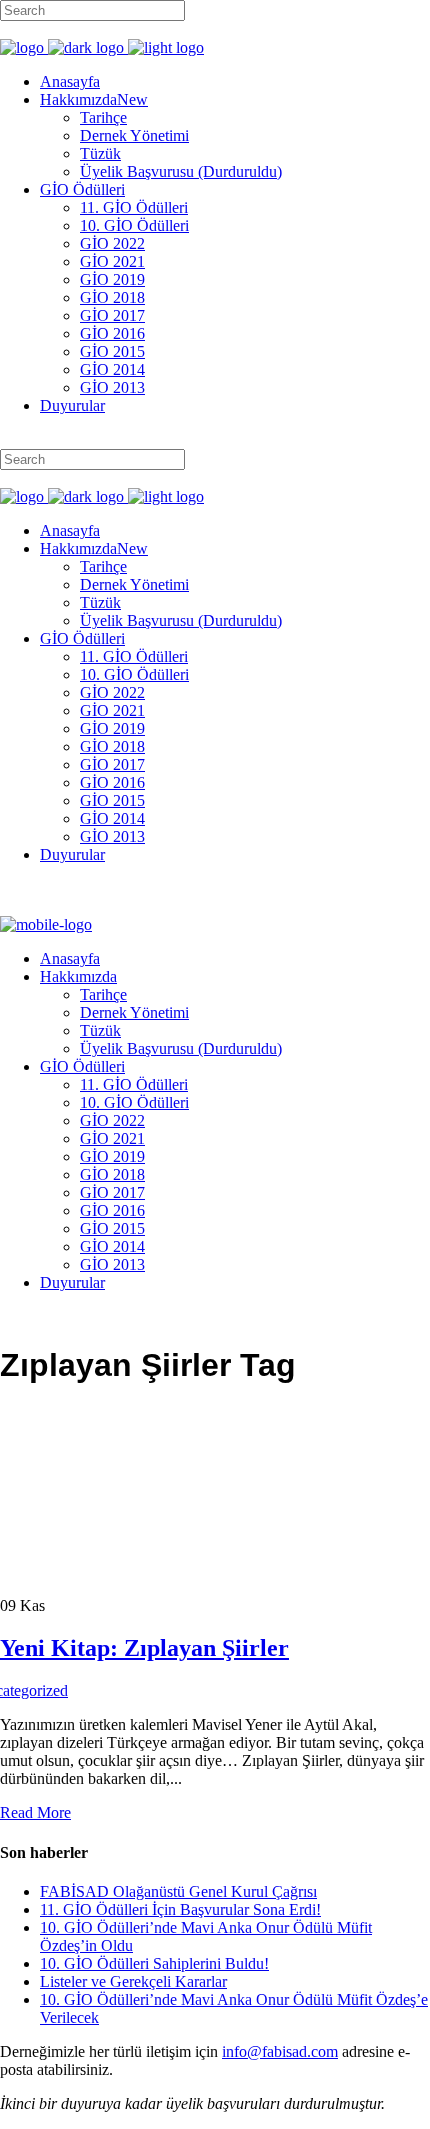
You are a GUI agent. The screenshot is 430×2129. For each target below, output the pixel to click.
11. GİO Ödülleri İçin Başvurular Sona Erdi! (180, 1909)
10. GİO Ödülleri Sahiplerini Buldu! (154, 1963)
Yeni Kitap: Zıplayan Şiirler (144, 1648)
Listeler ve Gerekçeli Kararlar (133, 1981)
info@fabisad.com (280, 2051)
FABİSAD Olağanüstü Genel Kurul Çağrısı (178, 1891)
